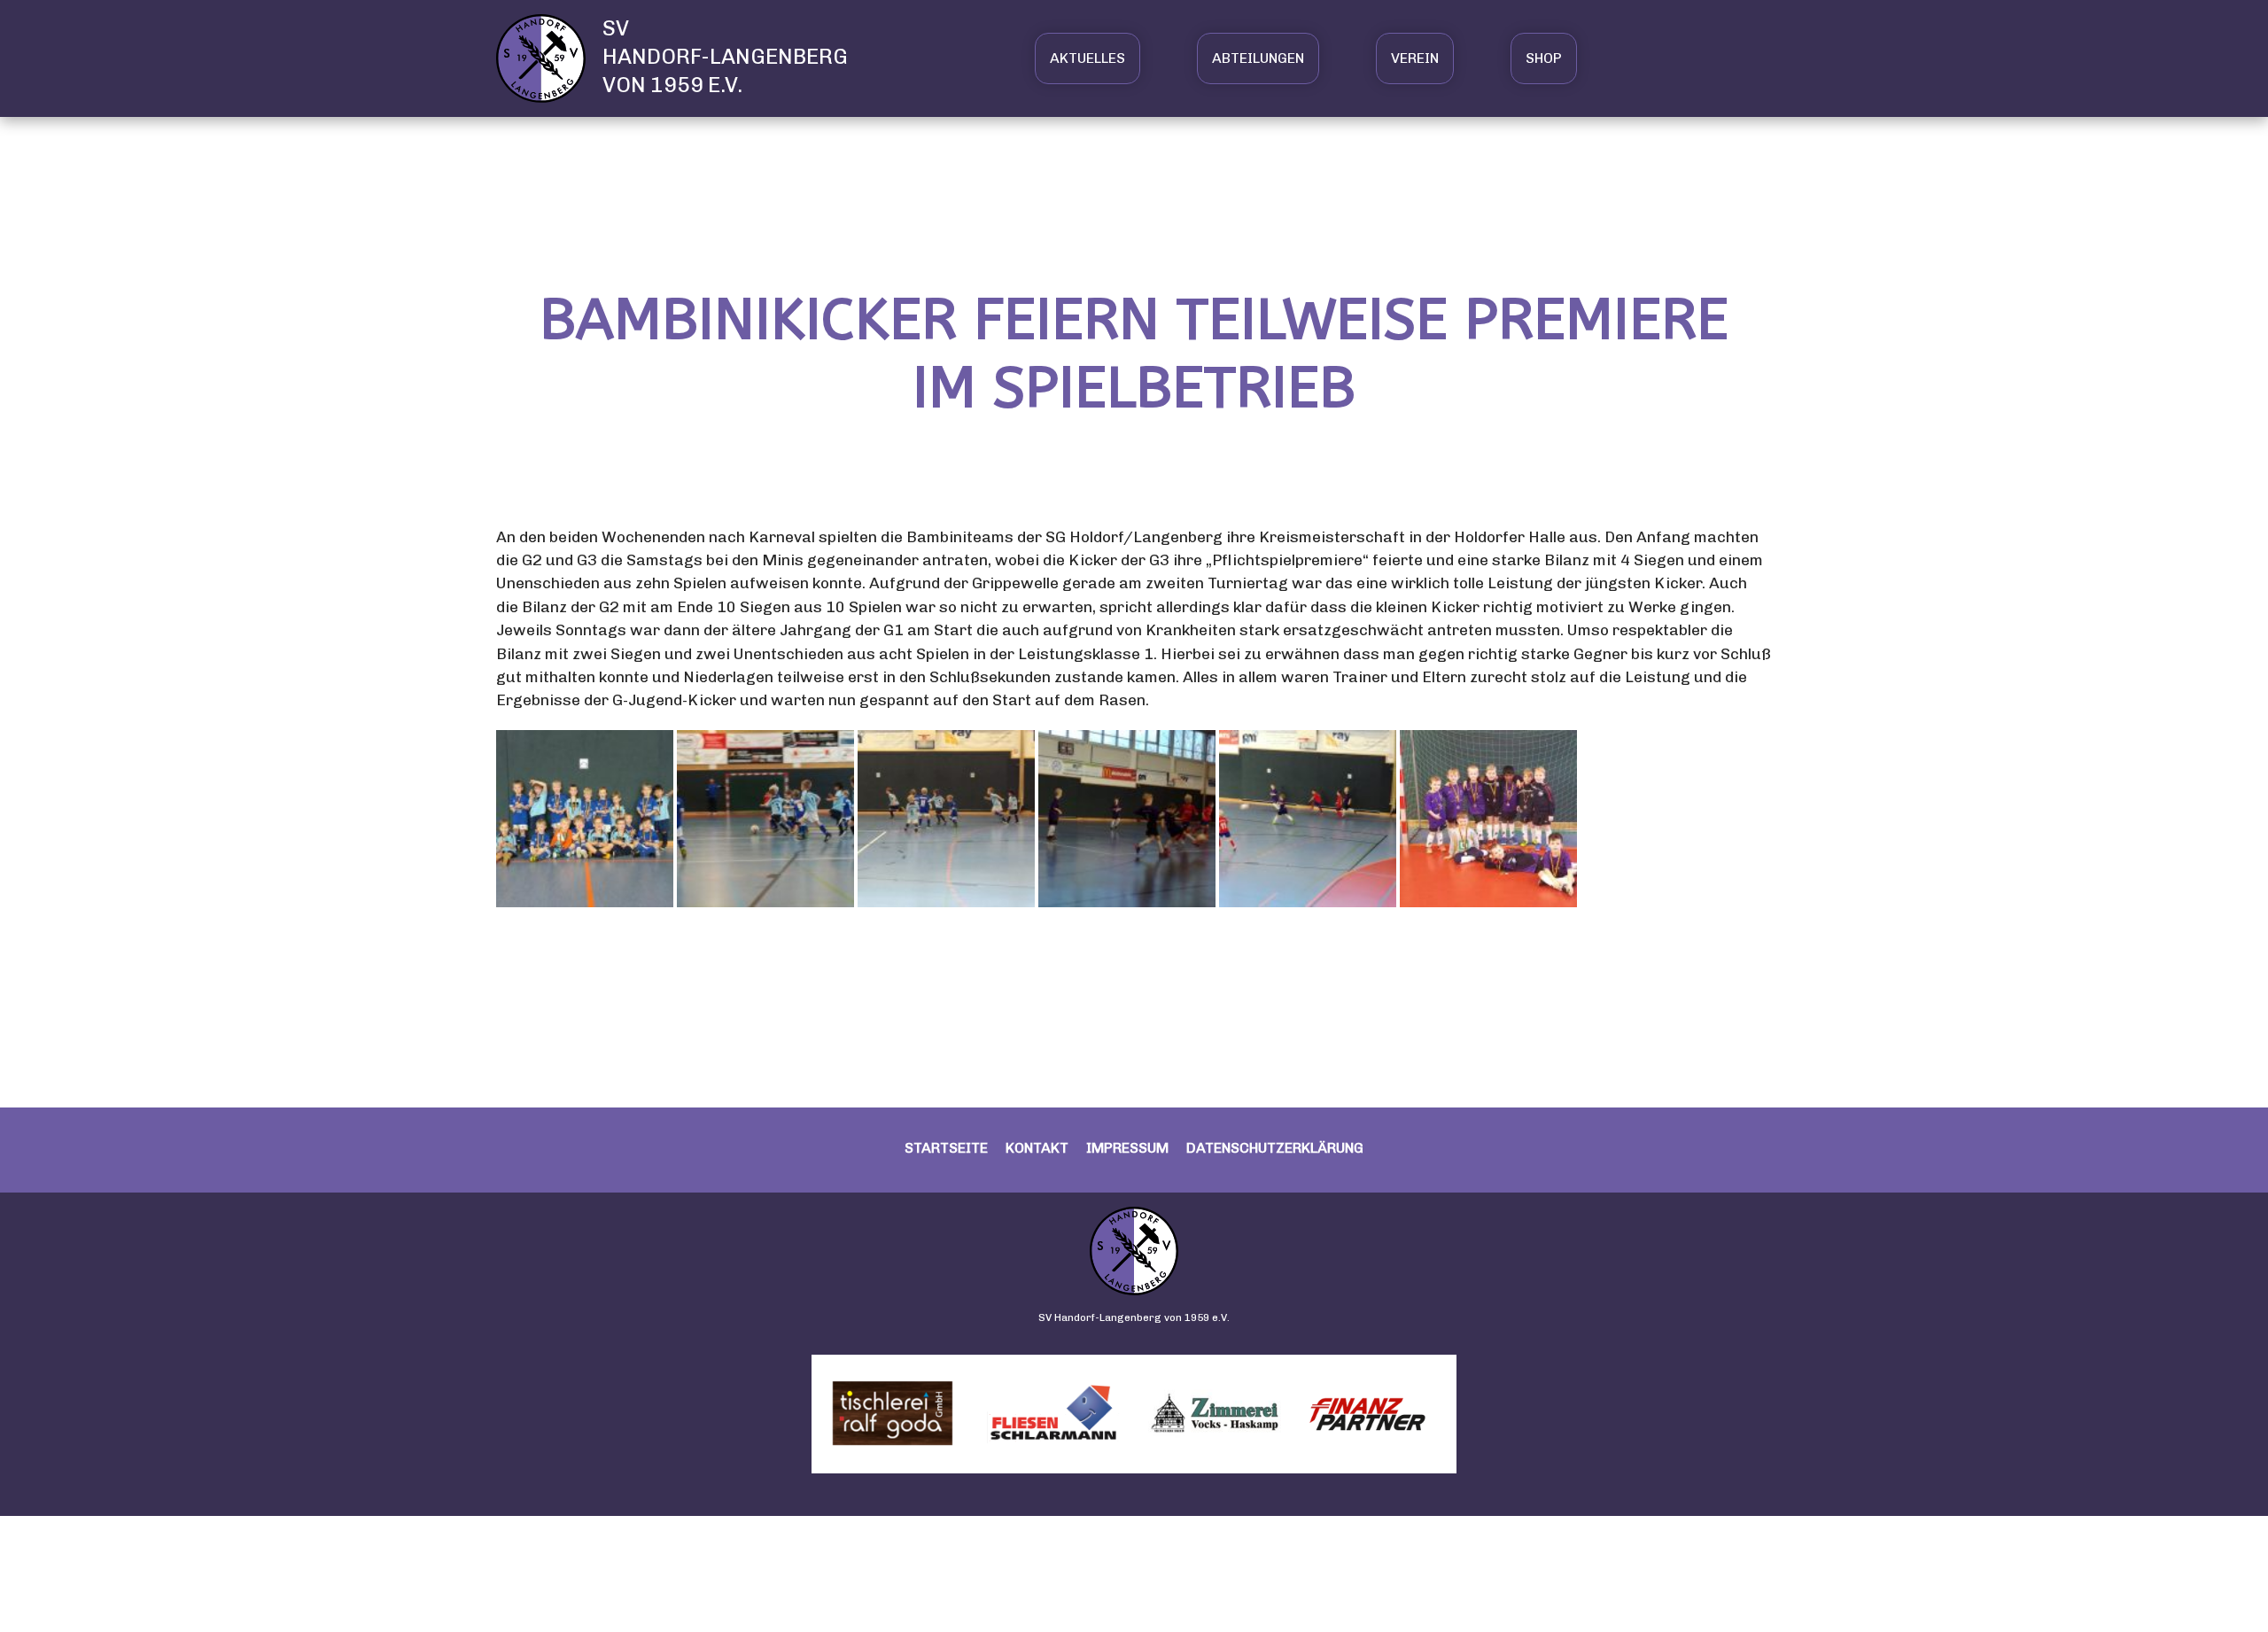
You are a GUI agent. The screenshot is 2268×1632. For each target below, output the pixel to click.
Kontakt (1037, 1148)
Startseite (946, 1148)
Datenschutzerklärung (1275, 1148)
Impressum (1127, 1148)
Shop (1544, 58)
